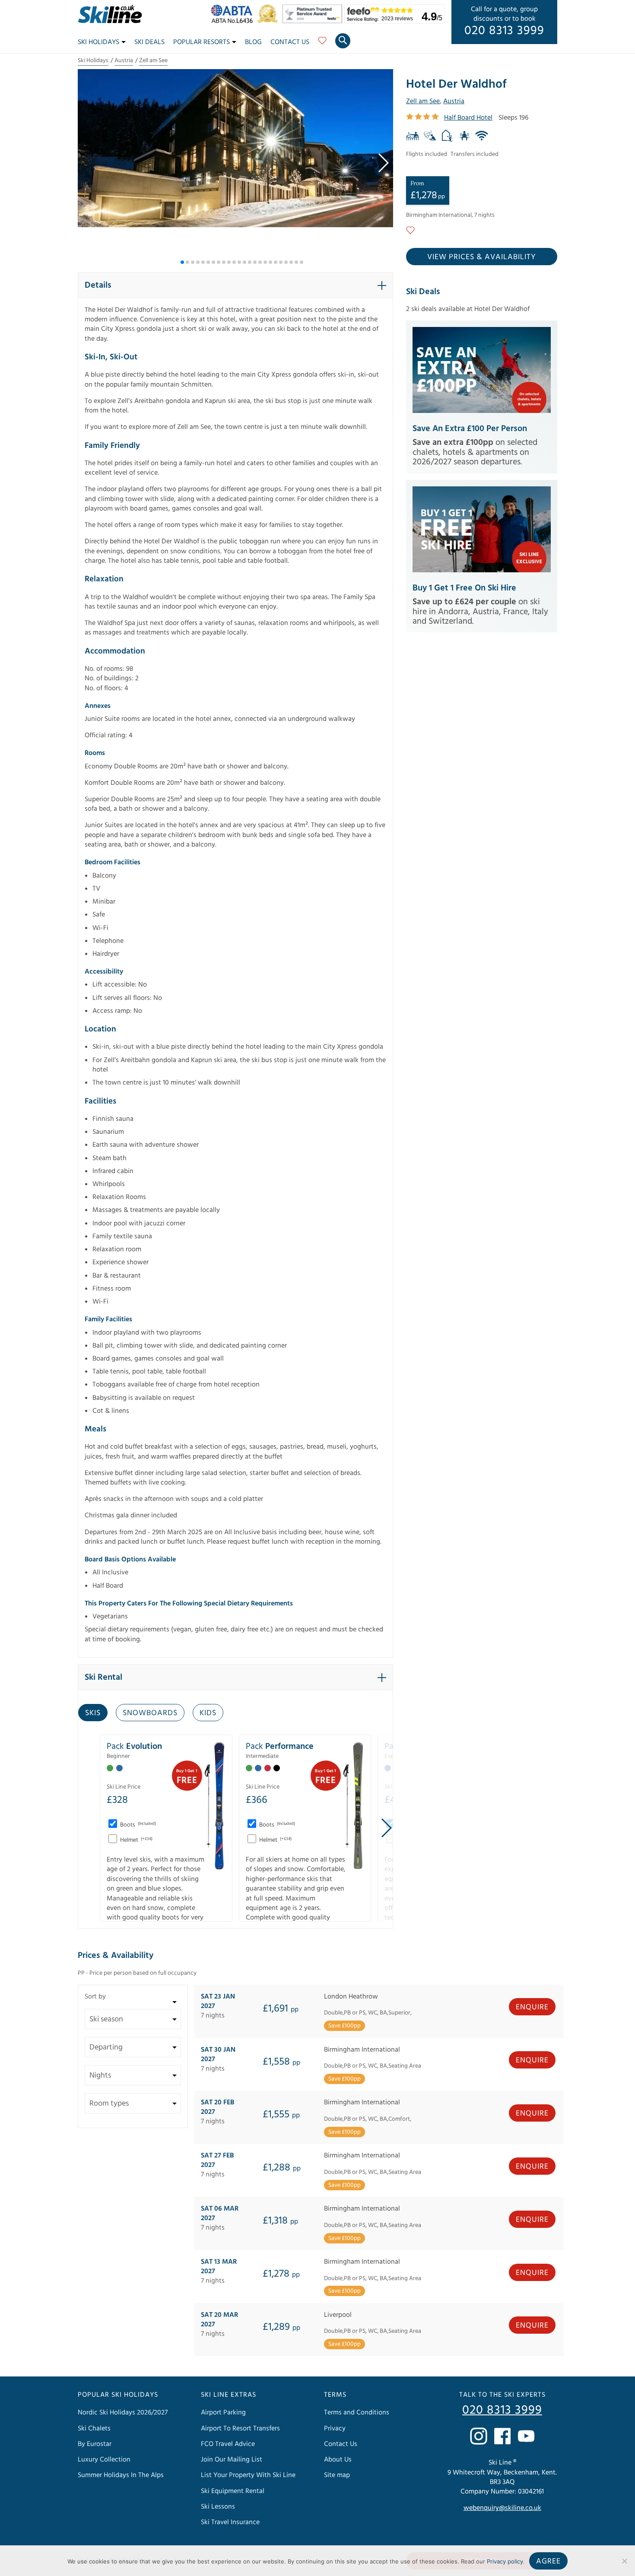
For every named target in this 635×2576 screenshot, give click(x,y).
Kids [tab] (208, 1713)
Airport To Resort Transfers (240, 2428)
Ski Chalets (94, 2428)
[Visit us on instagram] (479, 2436)
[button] (383, 163)
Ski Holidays (98, 42)
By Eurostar (95, 2444)
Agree (548, 2561)
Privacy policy (505, 2561)
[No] (624, 2561)
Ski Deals (149, 42)
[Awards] (314, 21)
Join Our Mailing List (232, 2459)
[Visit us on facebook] (502, 2436)
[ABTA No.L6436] (234, 21)
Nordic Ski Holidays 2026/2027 (123, 2412)
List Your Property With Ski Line (248, 2475)
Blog (253, 42)
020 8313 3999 (504, 31)
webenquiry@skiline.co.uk (502, 2508)
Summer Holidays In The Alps (121, 2475)
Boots (137, 1825)
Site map (337, 2475)
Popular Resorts (202, 42)
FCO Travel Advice (228, 2444)
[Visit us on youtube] (526, 2436)
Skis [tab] (93, 1713)
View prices (482, 257)
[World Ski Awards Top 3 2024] (270, 21)
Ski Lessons (218, 2506)
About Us (338, 2459)
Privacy (335, 2428)
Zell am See (153, 60)
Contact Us (290, 42)
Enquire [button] (532, 2007)
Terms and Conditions (357, 2412)
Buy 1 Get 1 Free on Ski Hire (464, 588)
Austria (124, 60)
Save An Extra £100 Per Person (470, 428)
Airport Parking (223, 2412)
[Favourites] (322, 44)
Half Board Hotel (468, 117)
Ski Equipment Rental (233, 2491)
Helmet (136, 1840)
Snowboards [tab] (150, 1713)
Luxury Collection (104, 2459)
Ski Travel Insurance (230, 2522)
